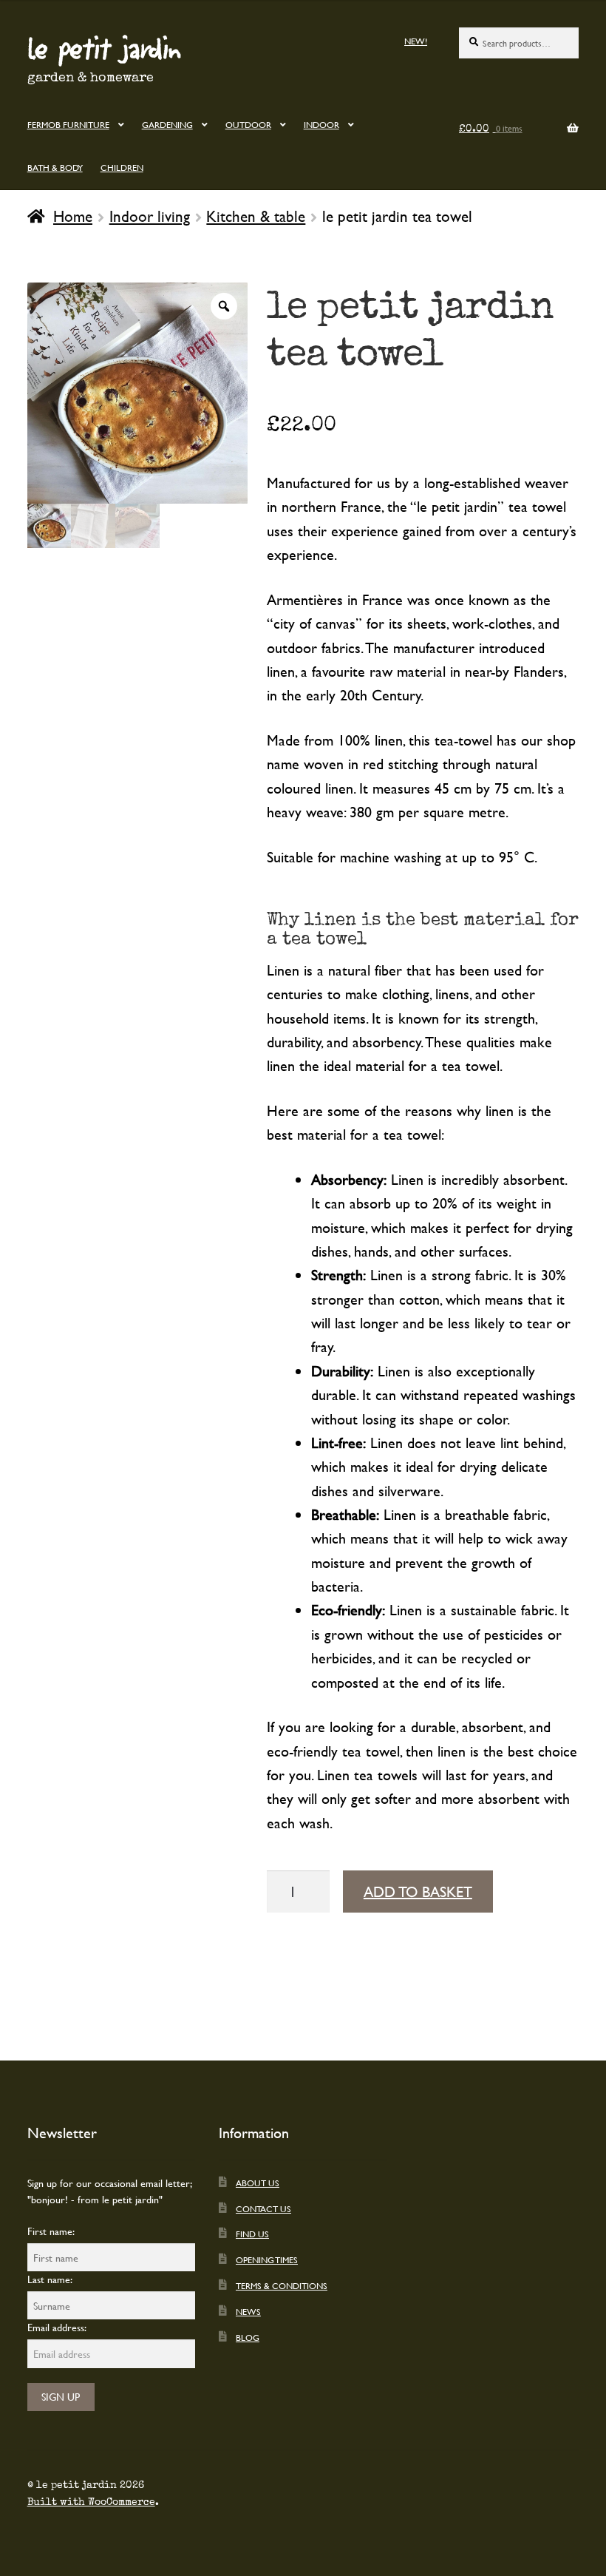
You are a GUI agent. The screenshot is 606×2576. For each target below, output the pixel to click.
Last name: (50, 2279)
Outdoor (248, 124)
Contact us (263, 2208)
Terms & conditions (282, 2285)
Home (73, 216)
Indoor (321, 124)
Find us (252, 2234)
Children (122, 167)
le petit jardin (104, 47)
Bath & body (55, 167)
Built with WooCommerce (91, 2502)
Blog (248, 2337)
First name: (51, 2231)
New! (416, 41)
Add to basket (418, 1892)
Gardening (167, 124)
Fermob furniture (68, 124)
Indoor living (150, 216)
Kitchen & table (256, 216)
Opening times (267, 2259)
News (248, 2311)
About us (258, 2183)
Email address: (57, 2327)
